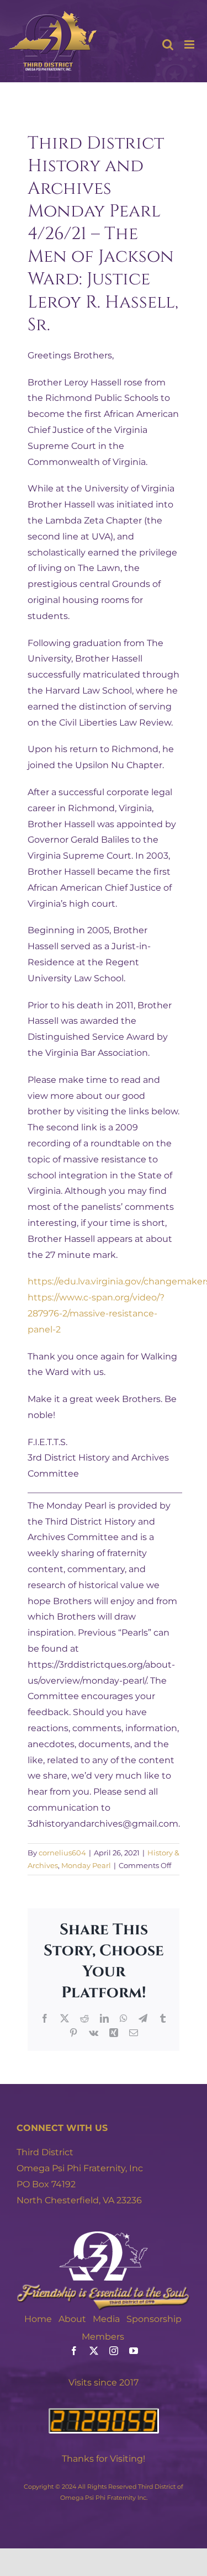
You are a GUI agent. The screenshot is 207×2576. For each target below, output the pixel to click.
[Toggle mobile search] (168, 44)
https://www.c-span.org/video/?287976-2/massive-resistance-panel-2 (96, 1313)
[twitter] (94, 2351)
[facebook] (74, 2351)
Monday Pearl (86, 1865)
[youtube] (134, 2351)
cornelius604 (62, 1853)
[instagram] (114, 2351)
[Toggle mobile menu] (190, 44)
